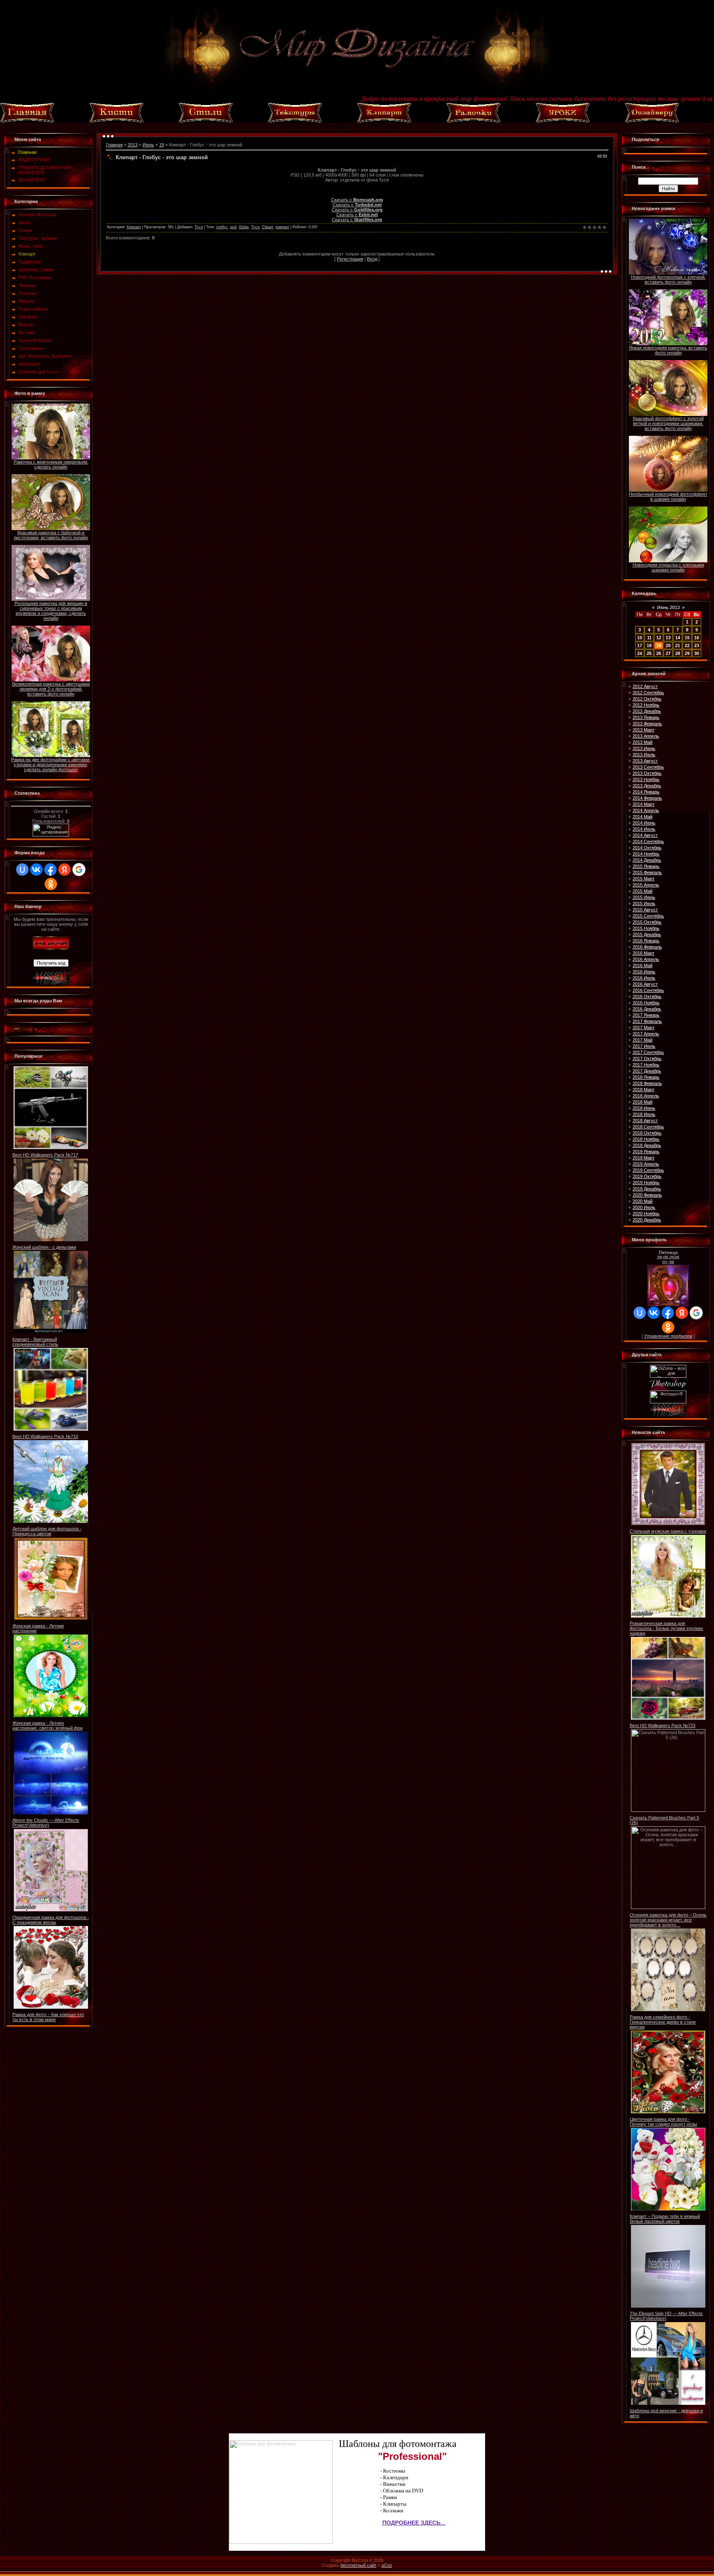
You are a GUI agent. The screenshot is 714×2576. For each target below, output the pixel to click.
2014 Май (643, 817)
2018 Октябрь (647, 1133)
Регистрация (350, 259)
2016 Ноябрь (646, 1003)
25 (649, 653)
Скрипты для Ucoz (38, 372)
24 (640, 653)
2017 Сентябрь (648, 1052)
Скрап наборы (33, 309)
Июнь (148, 145)
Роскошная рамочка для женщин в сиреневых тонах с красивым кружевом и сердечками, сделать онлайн (51, 611)
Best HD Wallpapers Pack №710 (45, 1436)
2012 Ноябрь (646, 705)
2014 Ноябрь (646, 854)
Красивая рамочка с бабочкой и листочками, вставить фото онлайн (51, 535)
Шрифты (28, 317)
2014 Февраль (647, 798)
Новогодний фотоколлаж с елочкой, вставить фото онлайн (668, 280)
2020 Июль (644, 1207)
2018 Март (644, 1090)
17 (640, 645)
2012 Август (645, 686)
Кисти (25, 222)
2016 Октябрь (647, 996)
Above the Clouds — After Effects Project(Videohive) (46, 1823)
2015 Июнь (644, 897)
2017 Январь (646, 1015)
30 (697, 653)
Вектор (26, 325)
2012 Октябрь (647, 699)
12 (659, 638)
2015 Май (643, 891)
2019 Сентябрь (648, 1170)
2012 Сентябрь (648, 693)
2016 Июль (644, 978)
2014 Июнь (644, 823)
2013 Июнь (644, 748)
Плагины (28, 293)
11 (649, 638)
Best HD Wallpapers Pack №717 (45, 1155)
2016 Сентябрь (648, 990)
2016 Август (645, 984)
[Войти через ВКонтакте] (36, 870)
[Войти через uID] (22, 870)
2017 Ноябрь (646, 1065)
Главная (114, 145)
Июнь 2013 (668, 607)
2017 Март (644, 1028)
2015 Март (644, 879)
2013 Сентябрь (648, 767)
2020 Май (643, 1201)
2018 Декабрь (647, 1145)
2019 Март (644, 1158)
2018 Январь (646, 1077)
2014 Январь (646, 792)
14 (678, 638)
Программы (31, 348)
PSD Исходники (35, 277)
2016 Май (643, 965)
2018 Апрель (646, 1096)
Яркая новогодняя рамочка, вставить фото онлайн (668, 350)
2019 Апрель (646, 1164)
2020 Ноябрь (646, 1214)
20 (668, 645)
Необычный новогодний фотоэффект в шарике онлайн (668, 497)
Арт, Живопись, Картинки (45, 356)
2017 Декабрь (647, 1071)
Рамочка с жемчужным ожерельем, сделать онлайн (51, 464)
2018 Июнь (644, 1108)
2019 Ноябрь (646, 1183)
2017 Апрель (646, 1034)
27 (668, 653)
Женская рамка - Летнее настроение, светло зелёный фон (48, 1725)
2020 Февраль (647, 1195)
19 (162, 145)
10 (640, 638)
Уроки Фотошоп (35, 340)
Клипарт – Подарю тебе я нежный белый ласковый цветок (665, 2219)
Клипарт (27, 254)
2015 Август (645, 910)
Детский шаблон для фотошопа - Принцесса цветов (47, 1531)
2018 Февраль (647, 1083)
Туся (199, 227)
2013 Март (644, 730)
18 (649, 645)
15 (687, 638)
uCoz (387, 2565)
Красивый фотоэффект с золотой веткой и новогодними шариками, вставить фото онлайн (668, 423)
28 (678, 653)
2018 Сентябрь (648, 1127)
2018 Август (645, 1121)
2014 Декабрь (647, 860)
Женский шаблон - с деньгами (44, 1247)
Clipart (268, 227)
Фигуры (26, 301)
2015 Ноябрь (646, 928)
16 (697, 638)
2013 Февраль (647, 724)
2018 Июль (644, 1114)
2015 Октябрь (647, 922)
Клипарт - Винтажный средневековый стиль (35, 1342)
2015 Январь (646, 866)
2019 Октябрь (647, 1176)
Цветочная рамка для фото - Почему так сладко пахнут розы (663, 2122)
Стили (25, 230)
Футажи (26, 332)
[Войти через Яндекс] (64, 870)
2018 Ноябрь (646, 1139)
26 (659, 653)
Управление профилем (668, 1336)
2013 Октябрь (647, 773)
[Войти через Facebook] (50, 870)
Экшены (27, 285)
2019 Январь (646, 1152)
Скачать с (357, 200)
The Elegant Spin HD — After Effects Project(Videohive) (666, 2316)
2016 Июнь (644, 972)
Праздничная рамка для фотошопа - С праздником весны (51, 1920)
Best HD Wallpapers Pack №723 (663, 1725)
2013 (133, 145)
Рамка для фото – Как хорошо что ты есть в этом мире (48, 2017)
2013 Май (643, 742)
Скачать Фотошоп (37, 215)
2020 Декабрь (647, 1220)
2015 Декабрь (647, 934)
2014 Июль (644, 829)
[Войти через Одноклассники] (51, 884)
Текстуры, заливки (38, 238)
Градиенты (30, 262)
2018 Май (643, 1102)
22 (687, 645)
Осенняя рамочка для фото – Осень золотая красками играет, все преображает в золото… (668, 1920)
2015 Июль (644, 903)
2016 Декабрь (647, 1009)
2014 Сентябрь (648, 841)
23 (697, 645)
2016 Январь (646, 941)
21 (678, 645)
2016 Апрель (646, 959)
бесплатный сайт (358, 2565)
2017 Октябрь (647, 1059)
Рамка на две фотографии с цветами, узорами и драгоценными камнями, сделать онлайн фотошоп (51, 765)
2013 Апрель (646, 736)
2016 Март (644, 953)
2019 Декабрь (647, 1189)
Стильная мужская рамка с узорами (668, 1531)
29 (687, 653)
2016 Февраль (647, 947)
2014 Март (644, 804)
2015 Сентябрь (648, 916)
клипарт (282, 227)
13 (668, 638)
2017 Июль (644, 1046)
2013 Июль (644, 755)
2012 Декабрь (647, 711)
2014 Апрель (646, 810)
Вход (372, 259)
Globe (244, 227)
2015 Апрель (646, 885)
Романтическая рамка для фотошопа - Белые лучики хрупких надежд (666, 1628)
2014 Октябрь (647, 848)
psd (233, 227)
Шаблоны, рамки (36, 270)
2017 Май (643, 1040)
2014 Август (645, 835)
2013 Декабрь (647, 786)
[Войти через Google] (79, 870)
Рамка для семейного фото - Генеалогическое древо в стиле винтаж (663, 2022)
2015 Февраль (647, 872)
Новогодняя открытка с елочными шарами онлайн (668, 567)
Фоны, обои (31, 246)
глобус (222, 227)
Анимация (29, 364)
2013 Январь (646, 717)
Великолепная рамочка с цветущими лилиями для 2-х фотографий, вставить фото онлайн (51, 689)
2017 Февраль (647, 1021)
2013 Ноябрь (646, 779)
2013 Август (645, 761)
